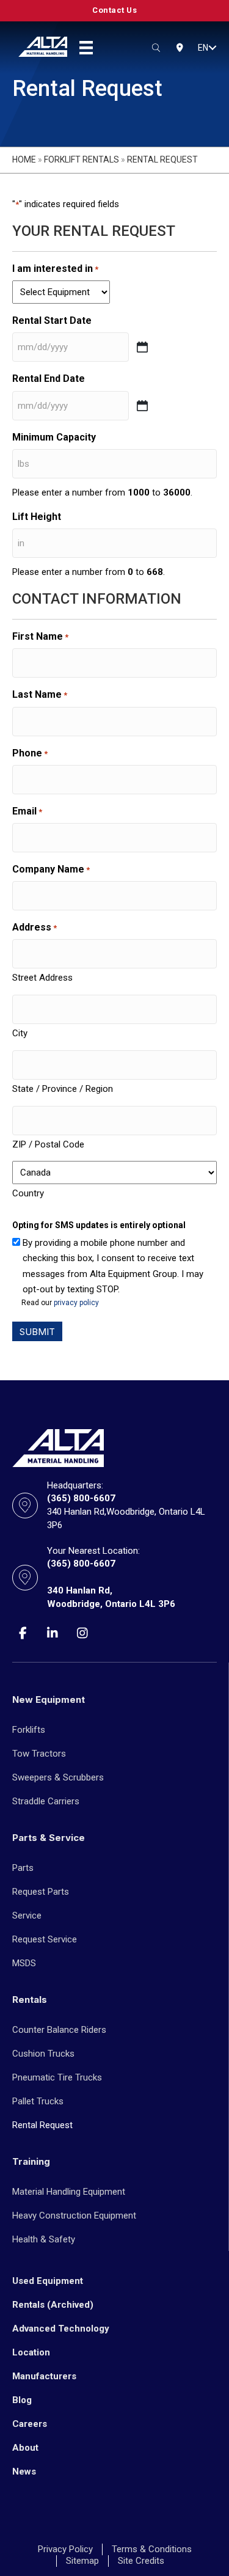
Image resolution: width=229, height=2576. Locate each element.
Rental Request (42, 2125)
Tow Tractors (39, 1754)
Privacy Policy (65, 2549)
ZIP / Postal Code (48, 1144)
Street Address (42, 978)
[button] (213, 48)
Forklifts (29, 1730)
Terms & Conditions (152, 2549)
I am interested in (55, 269)
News (24, 2472)
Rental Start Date (52, 320)
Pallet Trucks (38, 2101)
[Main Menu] (86, 48)
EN (203, 48)
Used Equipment (48, 2281)
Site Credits (141, 2561)
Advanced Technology (61, 2329)
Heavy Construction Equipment (74, 2216)
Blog (22, 2400)
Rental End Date (49, 379)
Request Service (45, 1939)
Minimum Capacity (54, 437)
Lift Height (37, 517)
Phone (30, 753)
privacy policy (76, 1303)
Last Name (40, 694)
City (20, 1033)
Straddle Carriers (46, 1801)
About (25, 2448)
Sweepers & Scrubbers (58, 1777)
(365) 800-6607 (81, 1498)
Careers (30, 2424)
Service (27, 1916)
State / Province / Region (63, 1089)
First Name (40, 636)
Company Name (51, 869)
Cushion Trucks (43, 2054)
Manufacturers (44, 2376)
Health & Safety (44, 2239)
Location (31, 2352)
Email (27, 811)
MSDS (24, 1963)
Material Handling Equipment (69, 2192)
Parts (23, 1868)
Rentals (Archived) (53, 2305)
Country (28, 1193)
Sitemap (82, 2561)
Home (24, 159)
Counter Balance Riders (59, 2030)
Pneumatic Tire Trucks (57, 2077)
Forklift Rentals (82, 159)
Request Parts (41, 1892)
